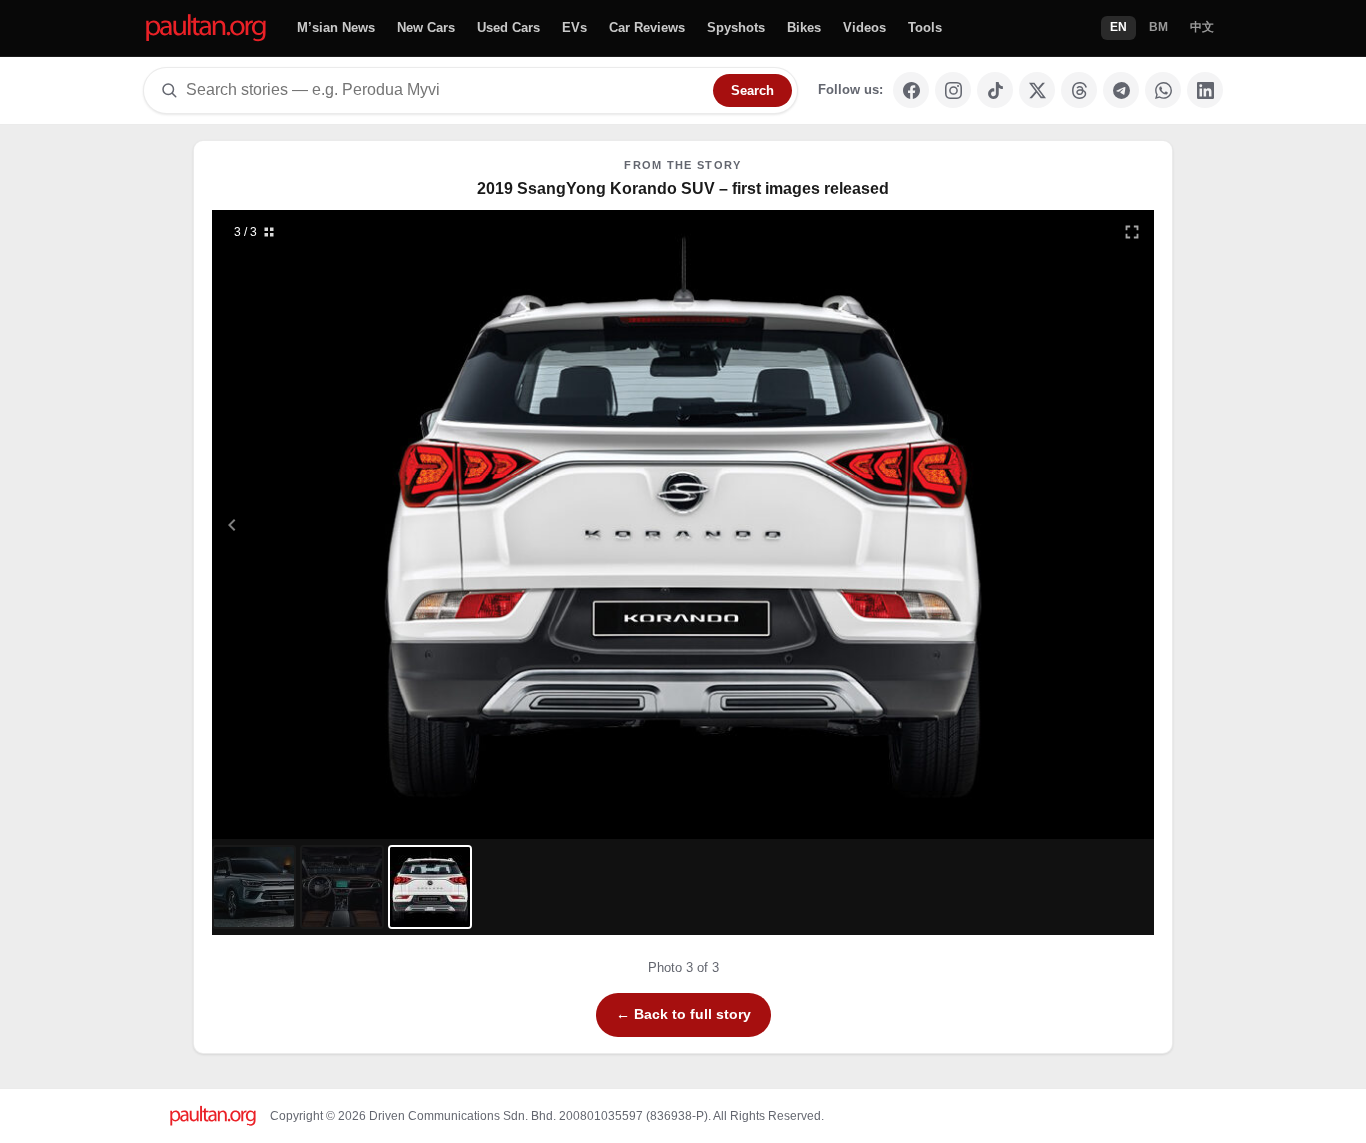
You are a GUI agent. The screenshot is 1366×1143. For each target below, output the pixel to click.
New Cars (426, 27)
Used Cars (508, 27)
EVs (574, 27)
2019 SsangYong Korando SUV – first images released (683, 188)
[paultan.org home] (206, 28)
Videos (864, 27)
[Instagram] (953, 90)
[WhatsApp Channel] (1163, 90)
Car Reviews (647, 27)
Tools (925, 27)
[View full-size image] (1132, 232)
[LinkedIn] (1205, 90)
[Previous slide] (330, 524)
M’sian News (336, 27)
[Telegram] (1121, 90)
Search (752, 90)
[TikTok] (995, 90)
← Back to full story (683, 1014)
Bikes (804, 27)
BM (1158, 27)
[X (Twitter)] (1037, 90)
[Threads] (1079, 90)
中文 (1202, 27)
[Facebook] (911, 90)
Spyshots (736, 27)
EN (1118, 27)
